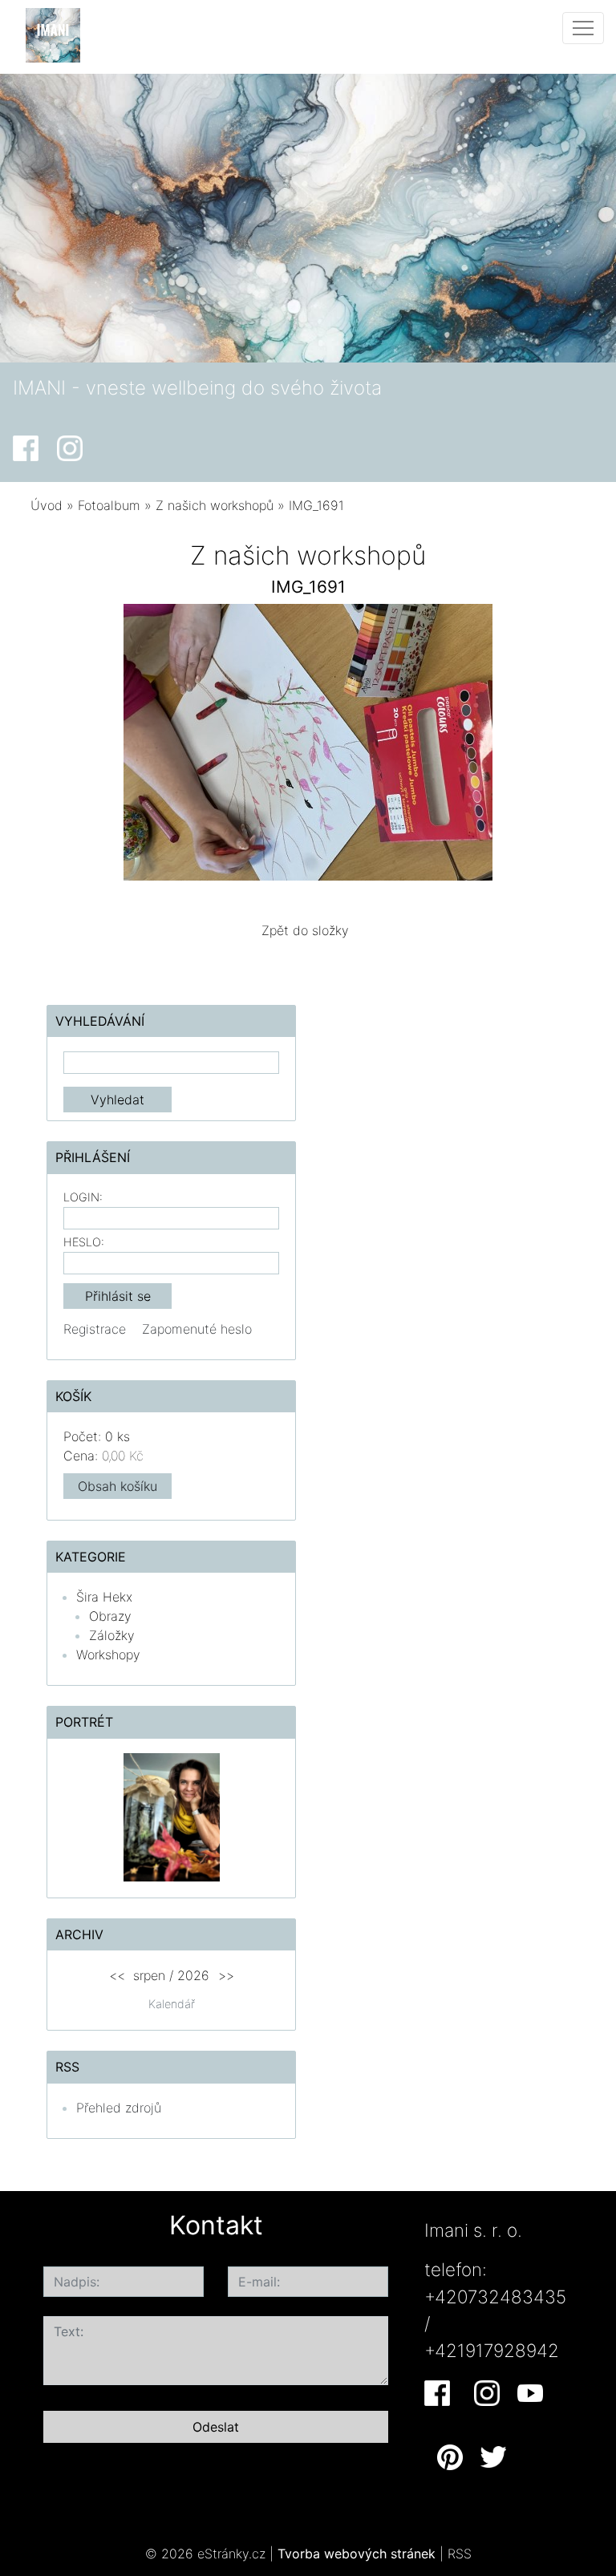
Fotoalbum (109, 505)
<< (117, 1975)
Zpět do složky (305, 930)
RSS (460, 2554)
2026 (193, 1975)
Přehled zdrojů (119, 2108)
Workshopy (108, 1655)
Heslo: (84, 1242)
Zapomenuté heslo (197, 1329)
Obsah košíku (118, 1486)
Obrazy (110, 1616)
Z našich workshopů (215, 505)
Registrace (95, 1329)
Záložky (112, 1635)
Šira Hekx (104, 1597)
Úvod (47, 505)
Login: (83, 1197)
